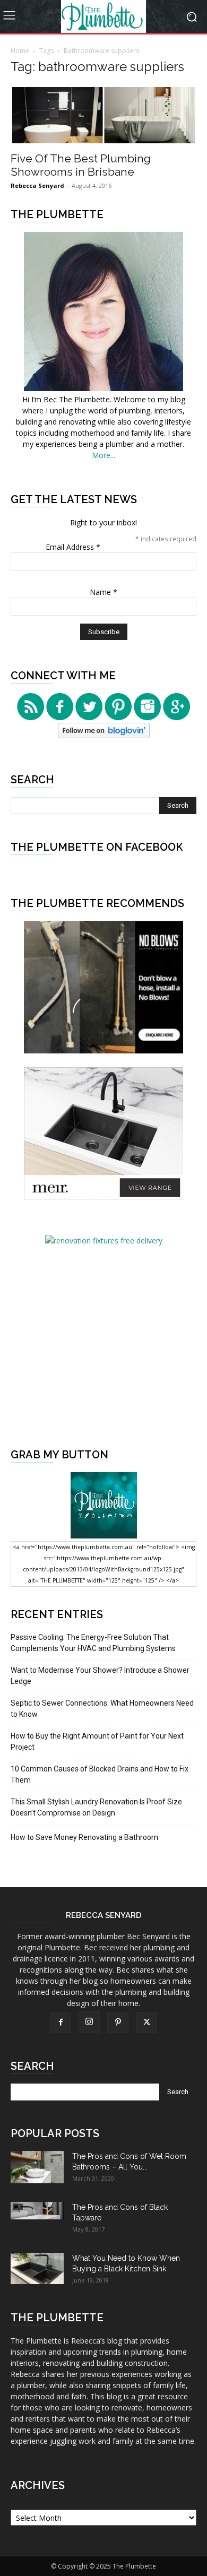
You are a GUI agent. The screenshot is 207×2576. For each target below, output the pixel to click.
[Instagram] (89, 2022)
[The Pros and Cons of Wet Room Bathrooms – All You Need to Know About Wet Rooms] (37, 2167)
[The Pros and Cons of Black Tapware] (37, 2211)
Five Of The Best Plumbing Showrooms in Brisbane (81, 165)
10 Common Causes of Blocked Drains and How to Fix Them (100, 1774)
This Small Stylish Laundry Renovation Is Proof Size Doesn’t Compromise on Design (96, 1807)
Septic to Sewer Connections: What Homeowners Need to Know (102, 1709)
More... (103, 455)
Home (20, 51)
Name (103, 592)
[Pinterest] (118, 2022)
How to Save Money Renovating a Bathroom (84, 1837)
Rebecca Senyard (37, 185)
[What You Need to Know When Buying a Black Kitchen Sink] (37, 2268)
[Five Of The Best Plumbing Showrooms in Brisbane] (103, 115)
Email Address (73, 547)
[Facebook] (61, 2022)
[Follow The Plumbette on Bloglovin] (104, 735)
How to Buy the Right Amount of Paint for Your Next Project (97, 1741)
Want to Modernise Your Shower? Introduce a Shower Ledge (100, 1676)
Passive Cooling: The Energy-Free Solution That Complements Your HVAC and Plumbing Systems (93, 1643)
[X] (146, 2022)
